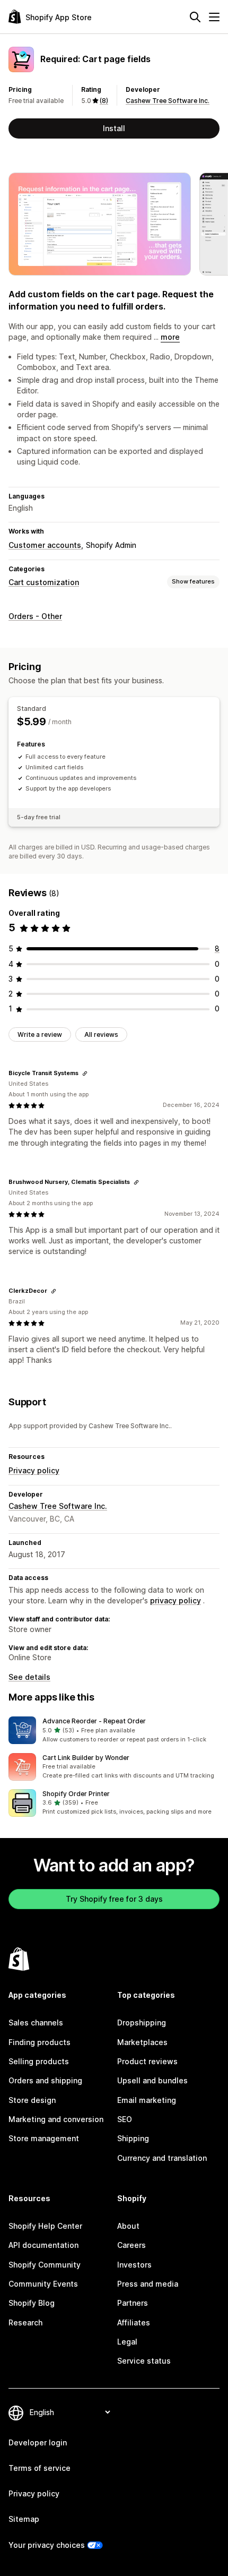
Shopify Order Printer (76, 1794)
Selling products (39, 2061)
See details (29, 1677)
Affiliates (134, 2322)
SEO (125, 2119)
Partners (133, 2303)
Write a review (40, 1034)
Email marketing (147, 2100)
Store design (32, 2100)
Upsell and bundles (152, 2080)
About (128, 2226)
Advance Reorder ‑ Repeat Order (94, 1721)
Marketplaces (142, 2042)
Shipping (133, 2138)
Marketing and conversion (56, 2119)
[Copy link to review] (85, 1074)
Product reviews (147, 2061)
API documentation (43, 2245)
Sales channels (36, 2023)
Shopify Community (45, 2265)
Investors (134, 2265)
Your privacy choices (47, 2545)
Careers (131, 2245)
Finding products (40, 2042)
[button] (114, 1730)
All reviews (101, 1034)
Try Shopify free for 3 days (114, 1899)
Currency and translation (162, 2158)
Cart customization (44, 582)
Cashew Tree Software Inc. (168, 101)
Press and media (148, 2284)
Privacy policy (34, 1470)
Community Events (43, 2284)
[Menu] (214, 17)
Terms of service (40, 2468)
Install (114, 128)
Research (25, 2322)
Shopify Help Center (45, 2226)
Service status (144, 2361)
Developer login (38, 2442)
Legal (127, 2342)
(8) (104, 101)
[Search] (195, 17)
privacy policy (176, 1600)
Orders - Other (35, 616)
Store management (44, 2138)
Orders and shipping (45, 2080)
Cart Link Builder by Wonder (86, 1758)
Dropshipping (142, 2023)
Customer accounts (45, 545)
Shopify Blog (32, 2303)
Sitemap (24, 2519)
